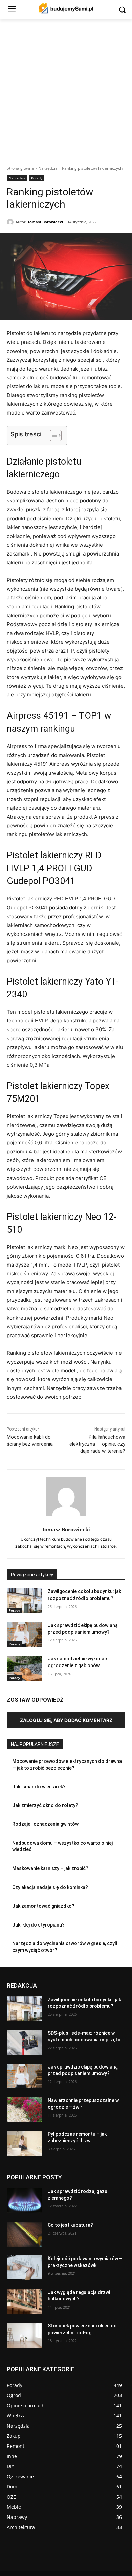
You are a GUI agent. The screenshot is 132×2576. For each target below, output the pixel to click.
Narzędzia (48, 168)
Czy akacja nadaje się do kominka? (50, 1887)
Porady (37, 178)
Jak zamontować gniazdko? (43, 1906)
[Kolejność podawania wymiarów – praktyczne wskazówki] (25, 2268)
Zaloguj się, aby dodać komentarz (66, 1720)
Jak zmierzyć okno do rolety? (45, 1805)
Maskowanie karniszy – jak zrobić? (50, 1868)
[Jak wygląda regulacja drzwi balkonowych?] (25, 2302)
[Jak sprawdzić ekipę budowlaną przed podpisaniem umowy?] (25, 1635)
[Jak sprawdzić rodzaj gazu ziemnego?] (25, 2201)
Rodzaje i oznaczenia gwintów (45, 1824)
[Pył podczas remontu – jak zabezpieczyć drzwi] (25, 2144)
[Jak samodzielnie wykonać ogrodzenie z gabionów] (25, 1668)
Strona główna (20, 168)
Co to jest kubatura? (70, 2225)
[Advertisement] (66, 88)
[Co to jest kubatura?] (25, 2235)
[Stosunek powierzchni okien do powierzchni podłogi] (25, 2335)
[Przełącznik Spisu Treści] (52, 435)
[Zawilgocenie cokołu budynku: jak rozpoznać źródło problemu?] (25, 1601)
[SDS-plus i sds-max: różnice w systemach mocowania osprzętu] (25, 2042)
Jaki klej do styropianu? (38, 1925)
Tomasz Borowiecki (45, 222)
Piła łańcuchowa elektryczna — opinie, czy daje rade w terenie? (97, 1444)
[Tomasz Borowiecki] (11, 222)
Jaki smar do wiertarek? (39, 1787)
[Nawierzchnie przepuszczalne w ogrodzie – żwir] (25, 2110)
